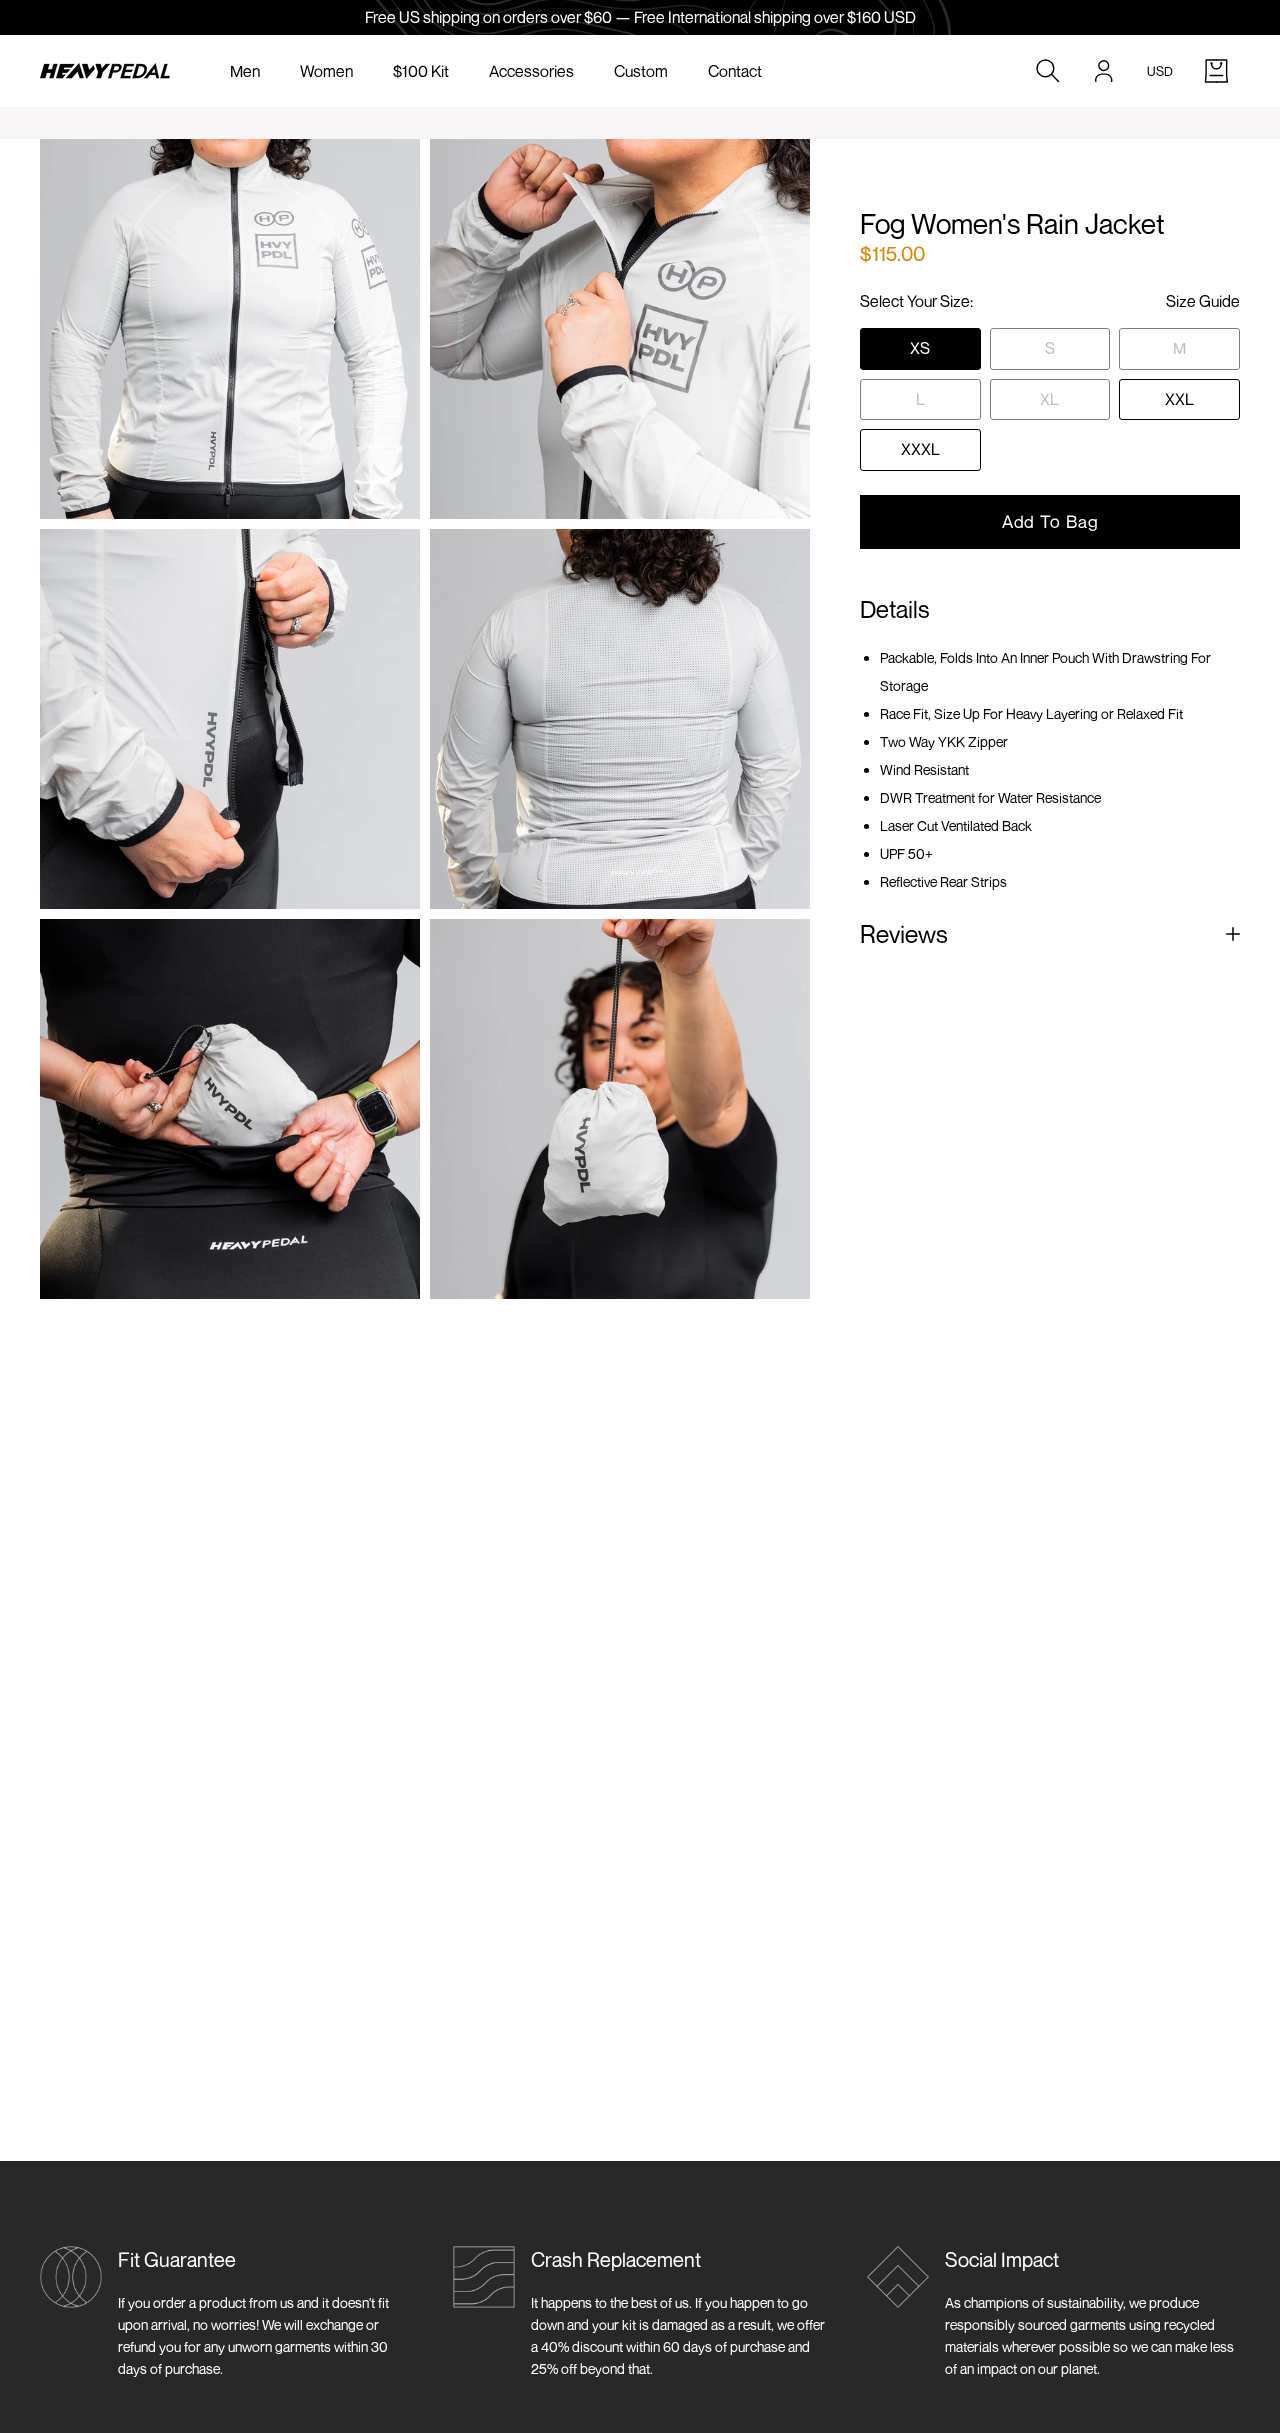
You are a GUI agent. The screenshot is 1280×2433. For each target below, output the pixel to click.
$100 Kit (421, 71)
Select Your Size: (916, 301)
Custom (641, 71)
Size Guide (1203, 301)
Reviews (904, 934)
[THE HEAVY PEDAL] (105, 71)
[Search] (1048, 71)
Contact (735, 71)
